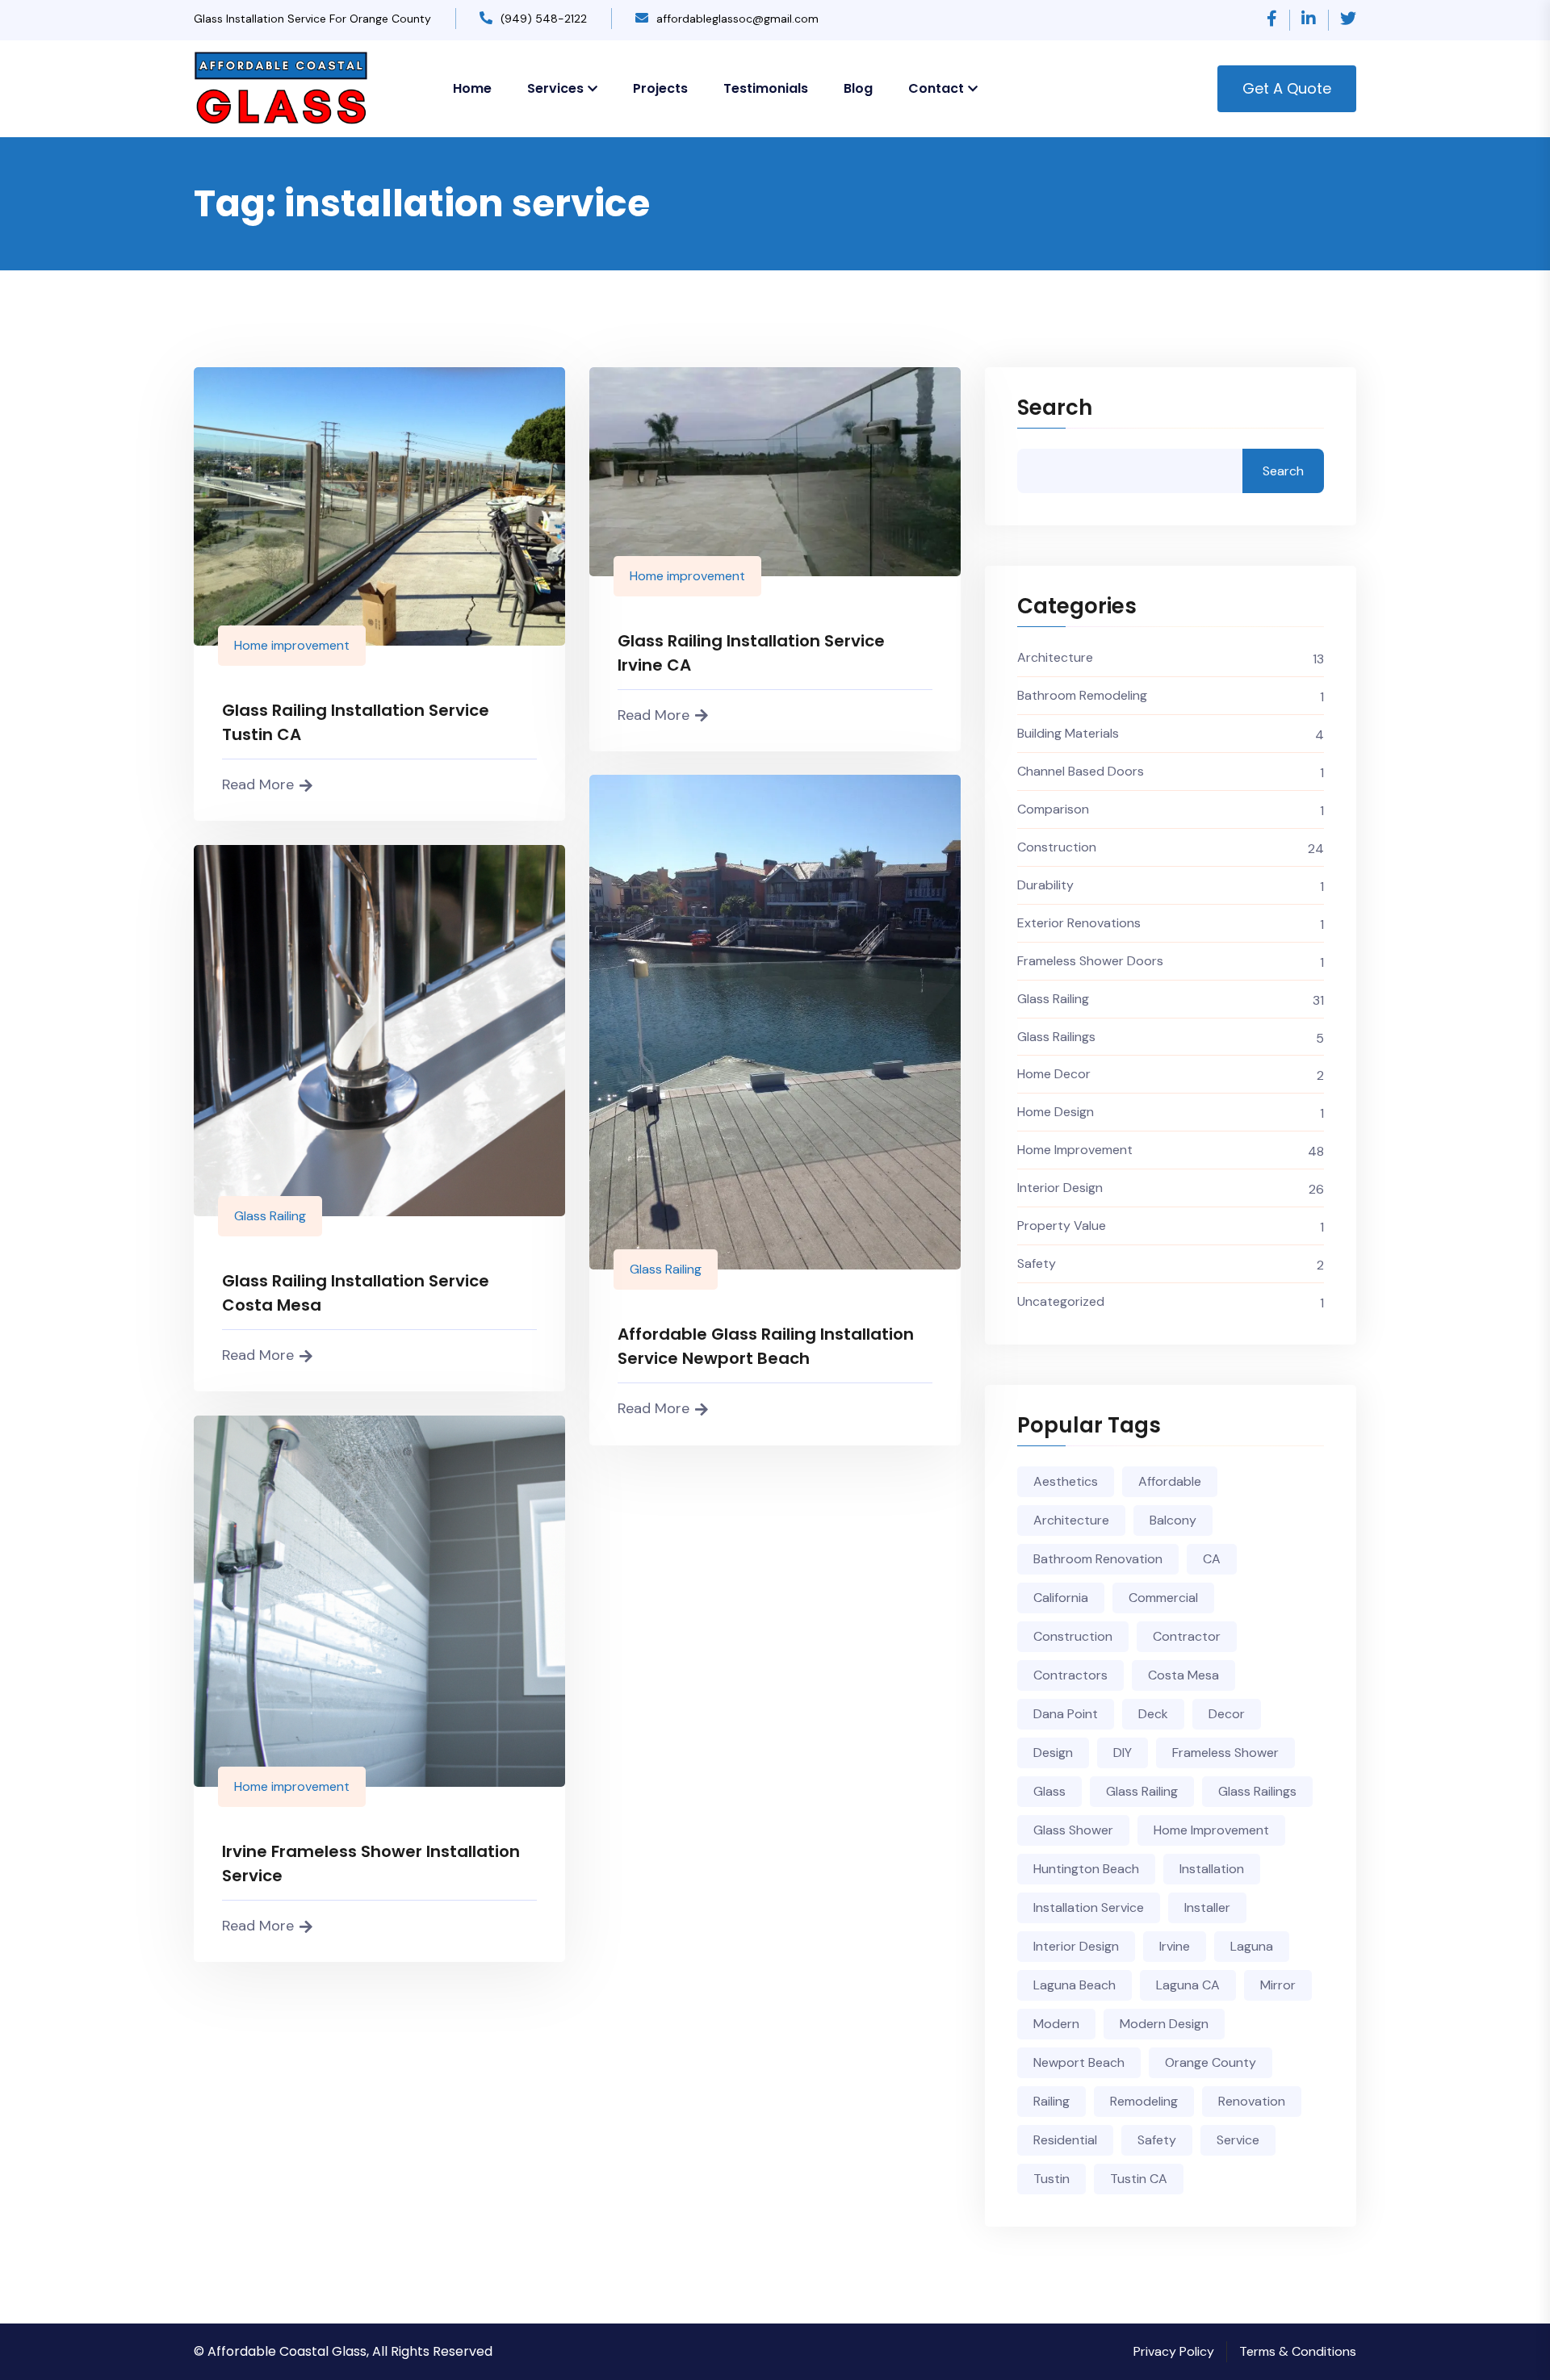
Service (1238, 2140)
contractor (1187, 1636)
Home (472, 88)
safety (1037, 1263)
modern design (1164, 2024)
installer (1207, 1907)
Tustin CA (1139, 2179)
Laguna (1252, 1946)
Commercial (1163, 1598)
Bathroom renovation (1098, 1559)
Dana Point (1066, 1714)
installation (1212, 1869)
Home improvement (292, 645)
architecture (1055, 657)
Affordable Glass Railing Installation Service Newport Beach (766, 1346)
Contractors (1070, 1675)
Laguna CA (1188, 1985)
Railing (1051, 2101)
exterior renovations (1079, 923)
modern (1056, 2024)
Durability (1045, 885)
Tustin (1051, 2179)
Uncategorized (1061, 1301)
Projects (660, 88)
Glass (1049, 1791)
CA (1212, 1559)
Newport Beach (1079, 2062)
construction (1057, 847)
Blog (858, 88)
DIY (1123, 1753)
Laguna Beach (1075, 1985)
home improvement (1211, 1830)
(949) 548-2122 (544, 19)
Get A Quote (1287, 88)
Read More (258, 784)
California (1061, 1598)
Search (1055, 409)
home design (1056, 1112)
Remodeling (1144, 2101)
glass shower (1073, 1830)
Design (1053, 1753)
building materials (1068, 733)
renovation (1252, 2101)
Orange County (1211, 2062)
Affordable (1170, 1481)
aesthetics (1066, 1481)
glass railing (1142, 1791)
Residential (1065, 2140)
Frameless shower (1225, 1753)
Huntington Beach (1086, 1869)
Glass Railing (666, 1269)
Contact (936, 88)
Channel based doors (1081, 771)
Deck (1153, 1714)
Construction (1073, 1636)
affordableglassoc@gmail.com (737, 19)
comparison (1053, 809)
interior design (1060, 1188)
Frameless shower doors (1090, 961)
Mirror (1278, 1985)
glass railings (1056, 1037)
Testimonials (766, 88)
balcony (1173, 1520)
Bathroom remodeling (1082, 695)
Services (555, 88)
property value (1062, 1226)
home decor (1054, 1074)
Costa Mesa (1183, 1675)
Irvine (1175, 1946)
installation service (1089, 1907)
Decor (1227, 1714)
